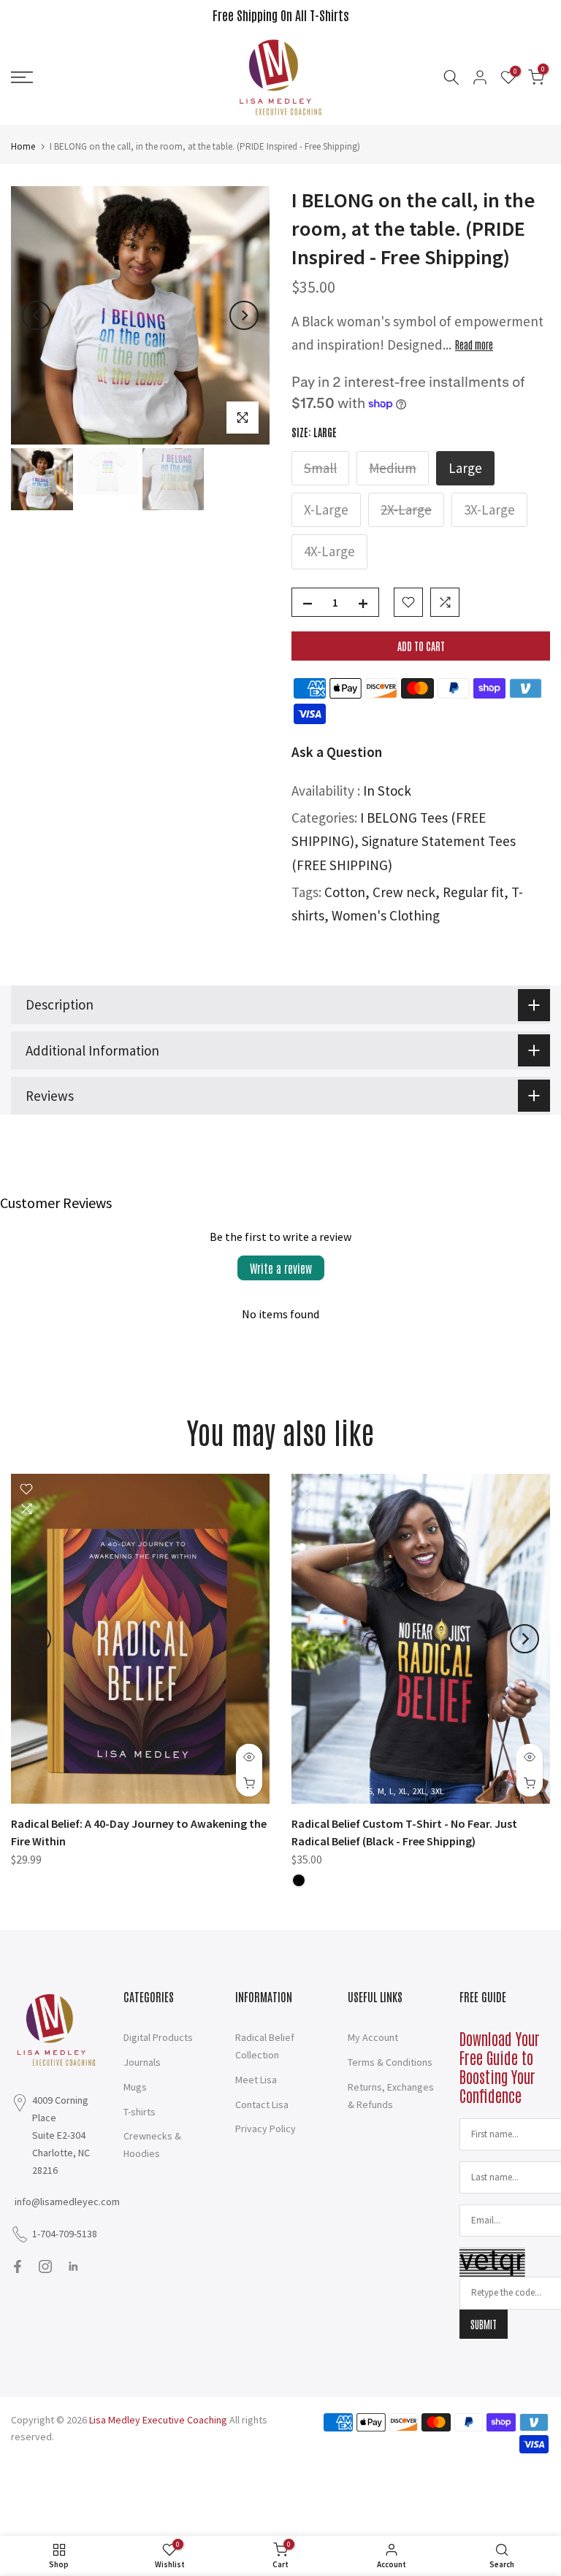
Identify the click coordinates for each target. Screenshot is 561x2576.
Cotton (345, 892)
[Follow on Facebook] (18, 2267)
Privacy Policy (266, 2129)
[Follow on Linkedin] (73, 2267)
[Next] (244, 315)
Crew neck (404, 892)
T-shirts (140, 2112)
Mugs (135, 2087)
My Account (373, 2037)
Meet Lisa (256, 2080)
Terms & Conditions (390, 2062)
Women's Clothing (386, 915)
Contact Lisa (262, 2104)
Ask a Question (337, 752)
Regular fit (473, 892)
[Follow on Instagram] (45, 2267)
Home (23, 146)
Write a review (281, 1268)
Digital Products (158, 2037)
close (28, 15)
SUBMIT (484, 2324)
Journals (142, 2062)
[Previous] (37, 315)
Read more (474, 345)
